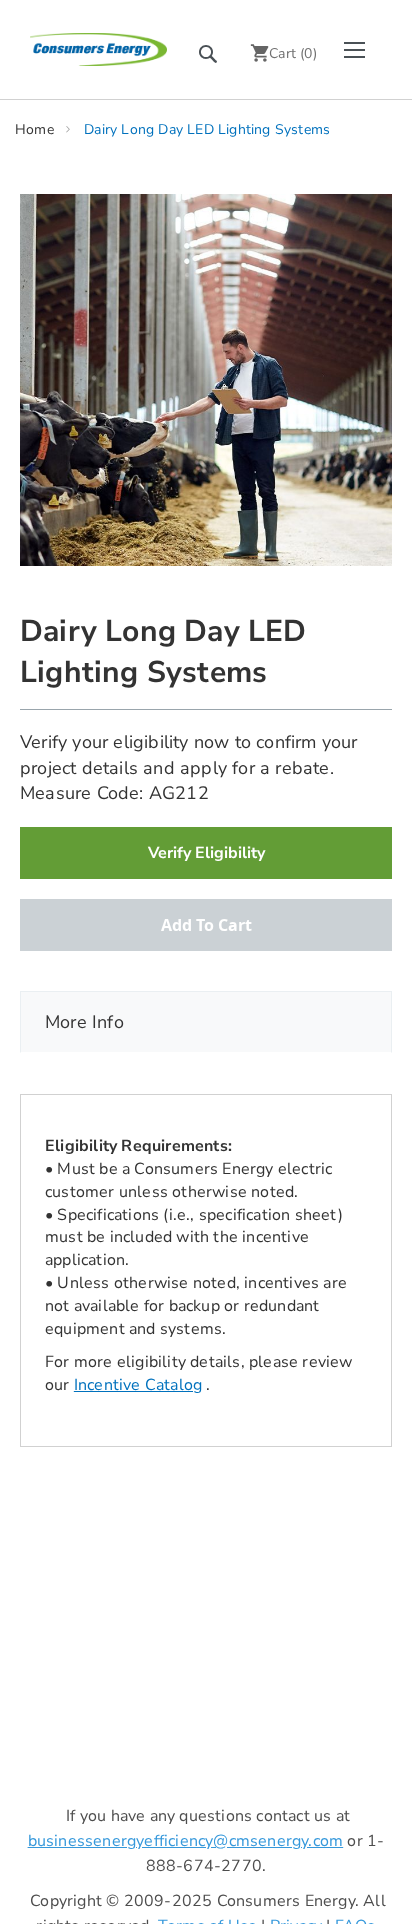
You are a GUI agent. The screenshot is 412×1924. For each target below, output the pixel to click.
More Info (84, 1022)
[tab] (206, 1022)
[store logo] (98, 49)
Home (34, 129)
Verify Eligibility (206, 853)
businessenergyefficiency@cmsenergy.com (186, 1841)
